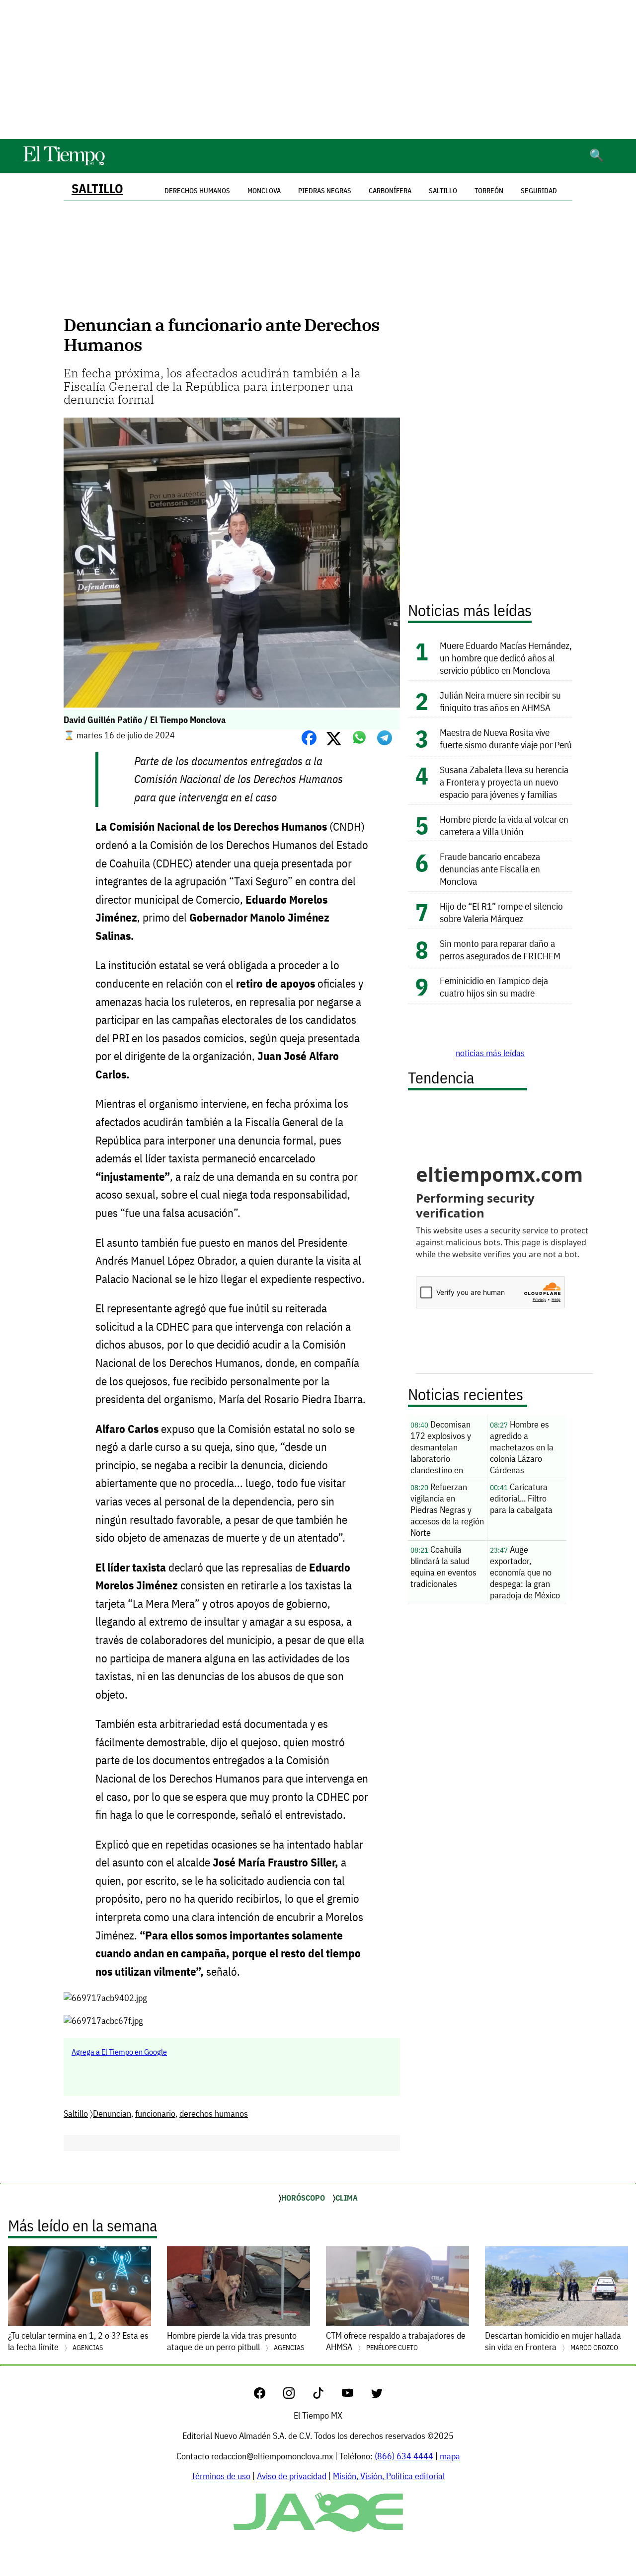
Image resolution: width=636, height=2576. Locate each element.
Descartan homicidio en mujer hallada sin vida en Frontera (553, 2341)
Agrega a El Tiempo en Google (119, 2052)
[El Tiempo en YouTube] (356, 2396)
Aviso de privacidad (292, 2476)
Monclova (264, 191)
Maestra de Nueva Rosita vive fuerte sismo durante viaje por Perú (506, 738)
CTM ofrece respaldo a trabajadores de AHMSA (396, 2341)
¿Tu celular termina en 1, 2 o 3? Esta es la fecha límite (78, 2341)
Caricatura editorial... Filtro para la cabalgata (521, 1498)
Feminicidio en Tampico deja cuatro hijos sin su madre (494, 987)
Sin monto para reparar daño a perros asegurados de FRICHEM (500, 949)
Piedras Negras (325, 191)
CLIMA (347, 2198)
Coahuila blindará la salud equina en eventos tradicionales (443, 1567)
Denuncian (112, 2113)
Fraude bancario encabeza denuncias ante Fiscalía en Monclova (490, 869)
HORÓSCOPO (303, 2198)
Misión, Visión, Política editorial (389, 2476)
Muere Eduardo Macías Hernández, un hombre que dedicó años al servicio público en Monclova (506, 658)
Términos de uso (221, 2476)
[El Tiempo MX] (64, 164)
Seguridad (539, 191)
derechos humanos (214, 2113)
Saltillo (97, 188)
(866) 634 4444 (404, 2456)
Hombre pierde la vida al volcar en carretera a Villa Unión (504, 825)
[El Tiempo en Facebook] (268, 2396)
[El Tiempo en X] (377, 2396)
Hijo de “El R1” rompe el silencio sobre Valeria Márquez (501, 912)
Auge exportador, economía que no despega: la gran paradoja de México (525, 1572)
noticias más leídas (490, 1053)
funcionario (155, 2113)
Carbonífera (390, 191)
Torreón (489, 191)
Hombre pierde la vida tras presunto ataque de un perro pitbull (236, 2341)
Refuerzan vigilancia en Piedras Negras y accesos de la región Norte (447, 1510)
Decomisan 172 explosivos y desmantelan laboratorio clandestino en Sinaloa (441, 1448)
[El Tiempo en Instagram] (297, 2396)
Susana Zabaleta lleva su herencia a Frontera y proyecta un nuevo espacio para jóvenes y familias (504, 782)
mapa (450, 2456)
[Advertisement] (318, 70)
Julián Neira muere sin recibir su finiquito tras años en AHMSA (500, 701)
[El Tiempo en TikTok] (326, 2396)
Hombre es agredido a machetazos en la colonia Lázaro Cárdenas (522, 1447)
